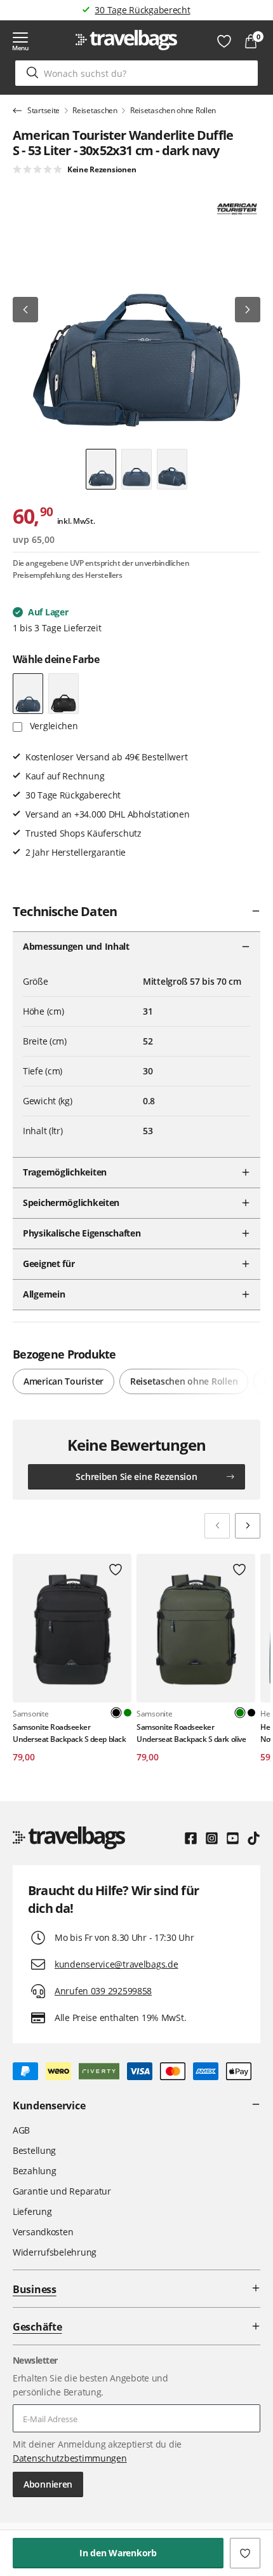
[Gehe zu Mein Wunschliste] (224, 41)
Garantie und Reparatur (62, 2191)
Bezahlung (34, 2171)
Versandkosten (43, 2232)
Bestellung (34, 2150)
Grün (128, 1713)
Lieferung (32, 2211)
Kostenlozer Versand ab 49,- (143, 10)
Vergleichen (53, 726)
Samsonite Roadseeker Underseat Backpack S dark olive (191, 1733)
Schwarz (251, 1713)
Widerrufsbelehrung (55, 2252)
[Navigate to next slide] (248, 1526)
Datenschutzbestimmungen (70, 2458)
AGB (21, 2130)
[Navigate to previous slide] (217, 1526)
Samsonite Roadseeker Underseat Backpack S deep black (69, 1733)
